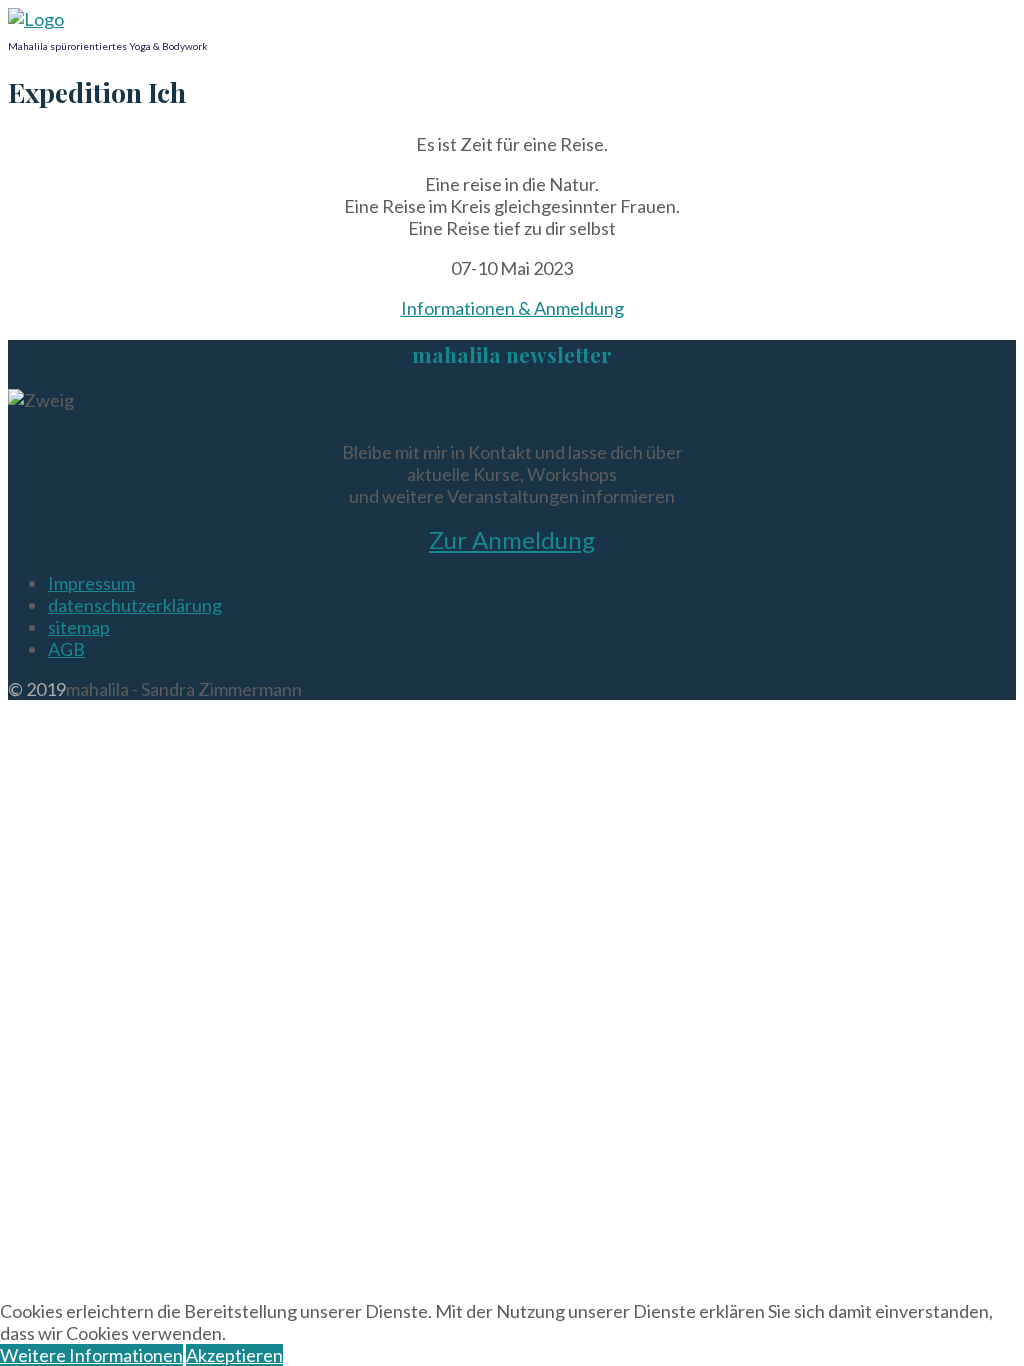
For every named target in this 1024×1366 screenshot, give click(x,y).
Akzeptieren (234, 1355)
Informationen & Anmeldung (512, 308)
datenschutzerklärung (135, 605)
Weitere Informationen (91, 1355)
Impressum (91, 583)
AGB (66, 649)
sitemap (79, 627)
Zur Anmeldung (512, 539)
